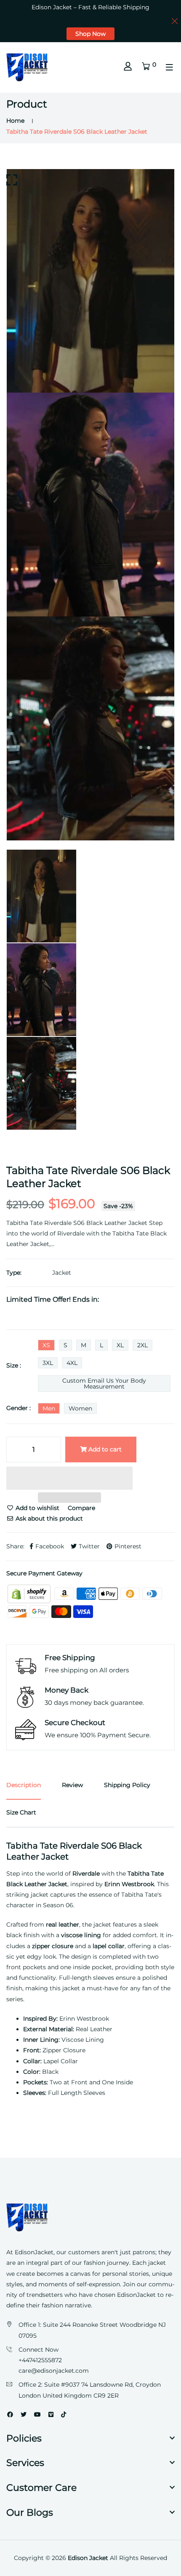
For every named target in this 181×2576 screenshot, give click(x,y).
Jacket (62, 1273)
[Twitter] (24, 2414)
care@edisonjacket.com (54, 2371)
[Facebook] (10, 2414)
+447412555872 (40, 2360)
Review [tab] (72, 1785)
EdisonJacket (137, 2295)
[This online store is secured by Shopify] (30, 1593)
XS (46, 1345)
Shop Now (90, 34)
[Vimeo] (51, 2414)
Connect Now (39, 2350)
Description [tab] (24, 1785)
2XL (142, 1345)
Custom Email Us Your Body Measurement (104, 1384)
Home (15, 121)
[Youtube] (37, 2414)
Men (49, 1408)
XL (120, 1345)
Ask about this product (48, 1518)
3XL (48, 1363)
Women (80, 1408)
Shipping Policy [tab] (127, 1785)
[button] (69, 1479)
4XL (72, 1363)
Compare (81, 1508)
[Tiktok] (64, 2414)
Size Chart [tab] (21, 1812)
